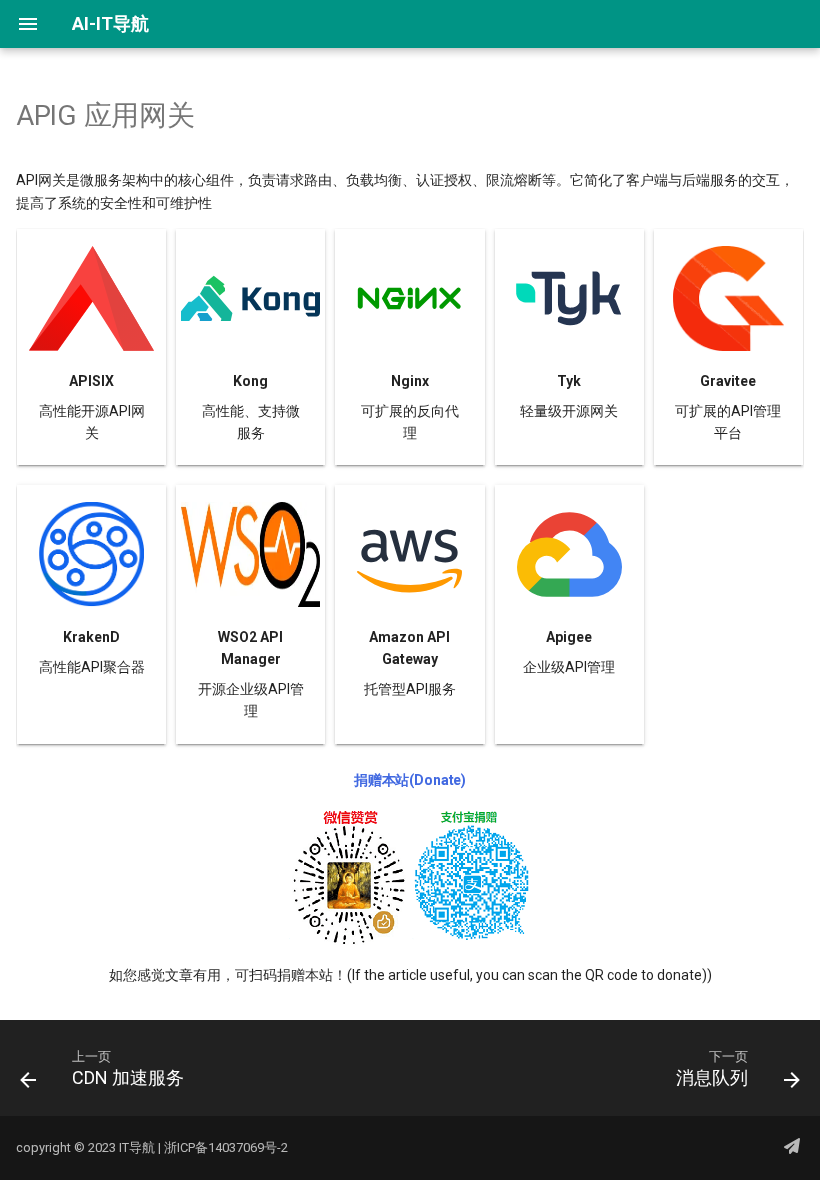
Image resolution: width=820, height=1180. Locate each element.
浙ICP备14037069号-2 (226, 1147)
